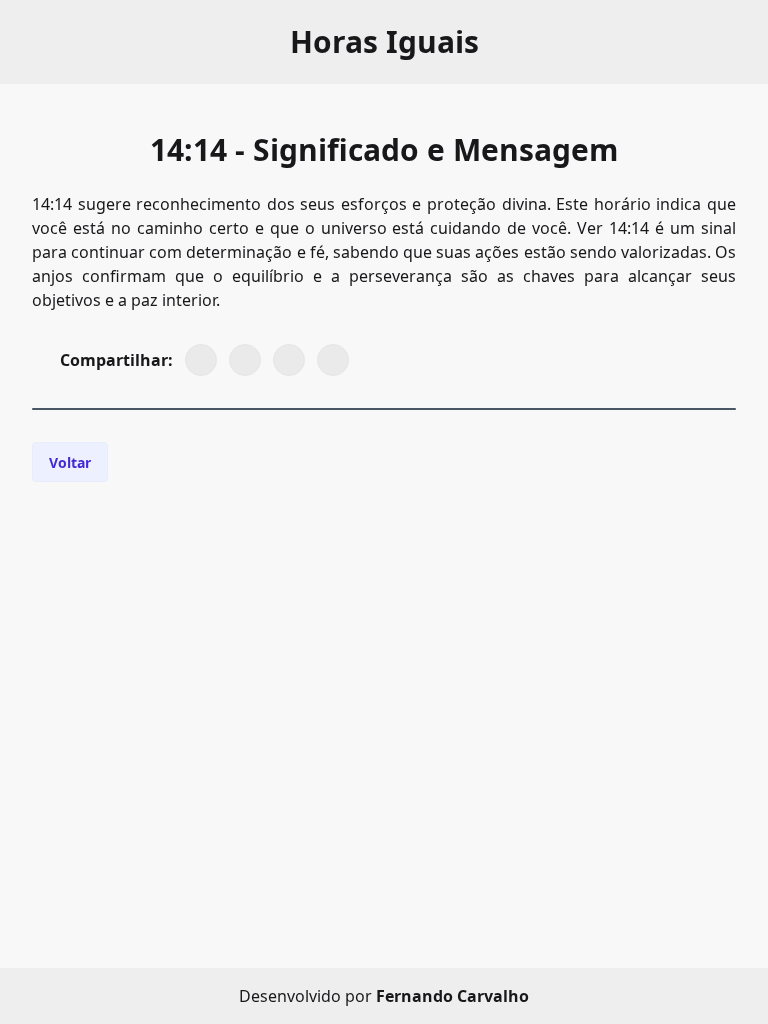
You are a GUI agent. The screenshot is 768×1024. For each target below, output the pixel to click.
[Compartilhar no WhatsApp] (201, 360)
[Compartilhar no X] (245, 360)
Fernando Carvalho (452, 996)
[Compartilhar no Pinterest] (289, 360)
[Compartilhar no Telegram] (333, 360)
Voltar (70, 462)
